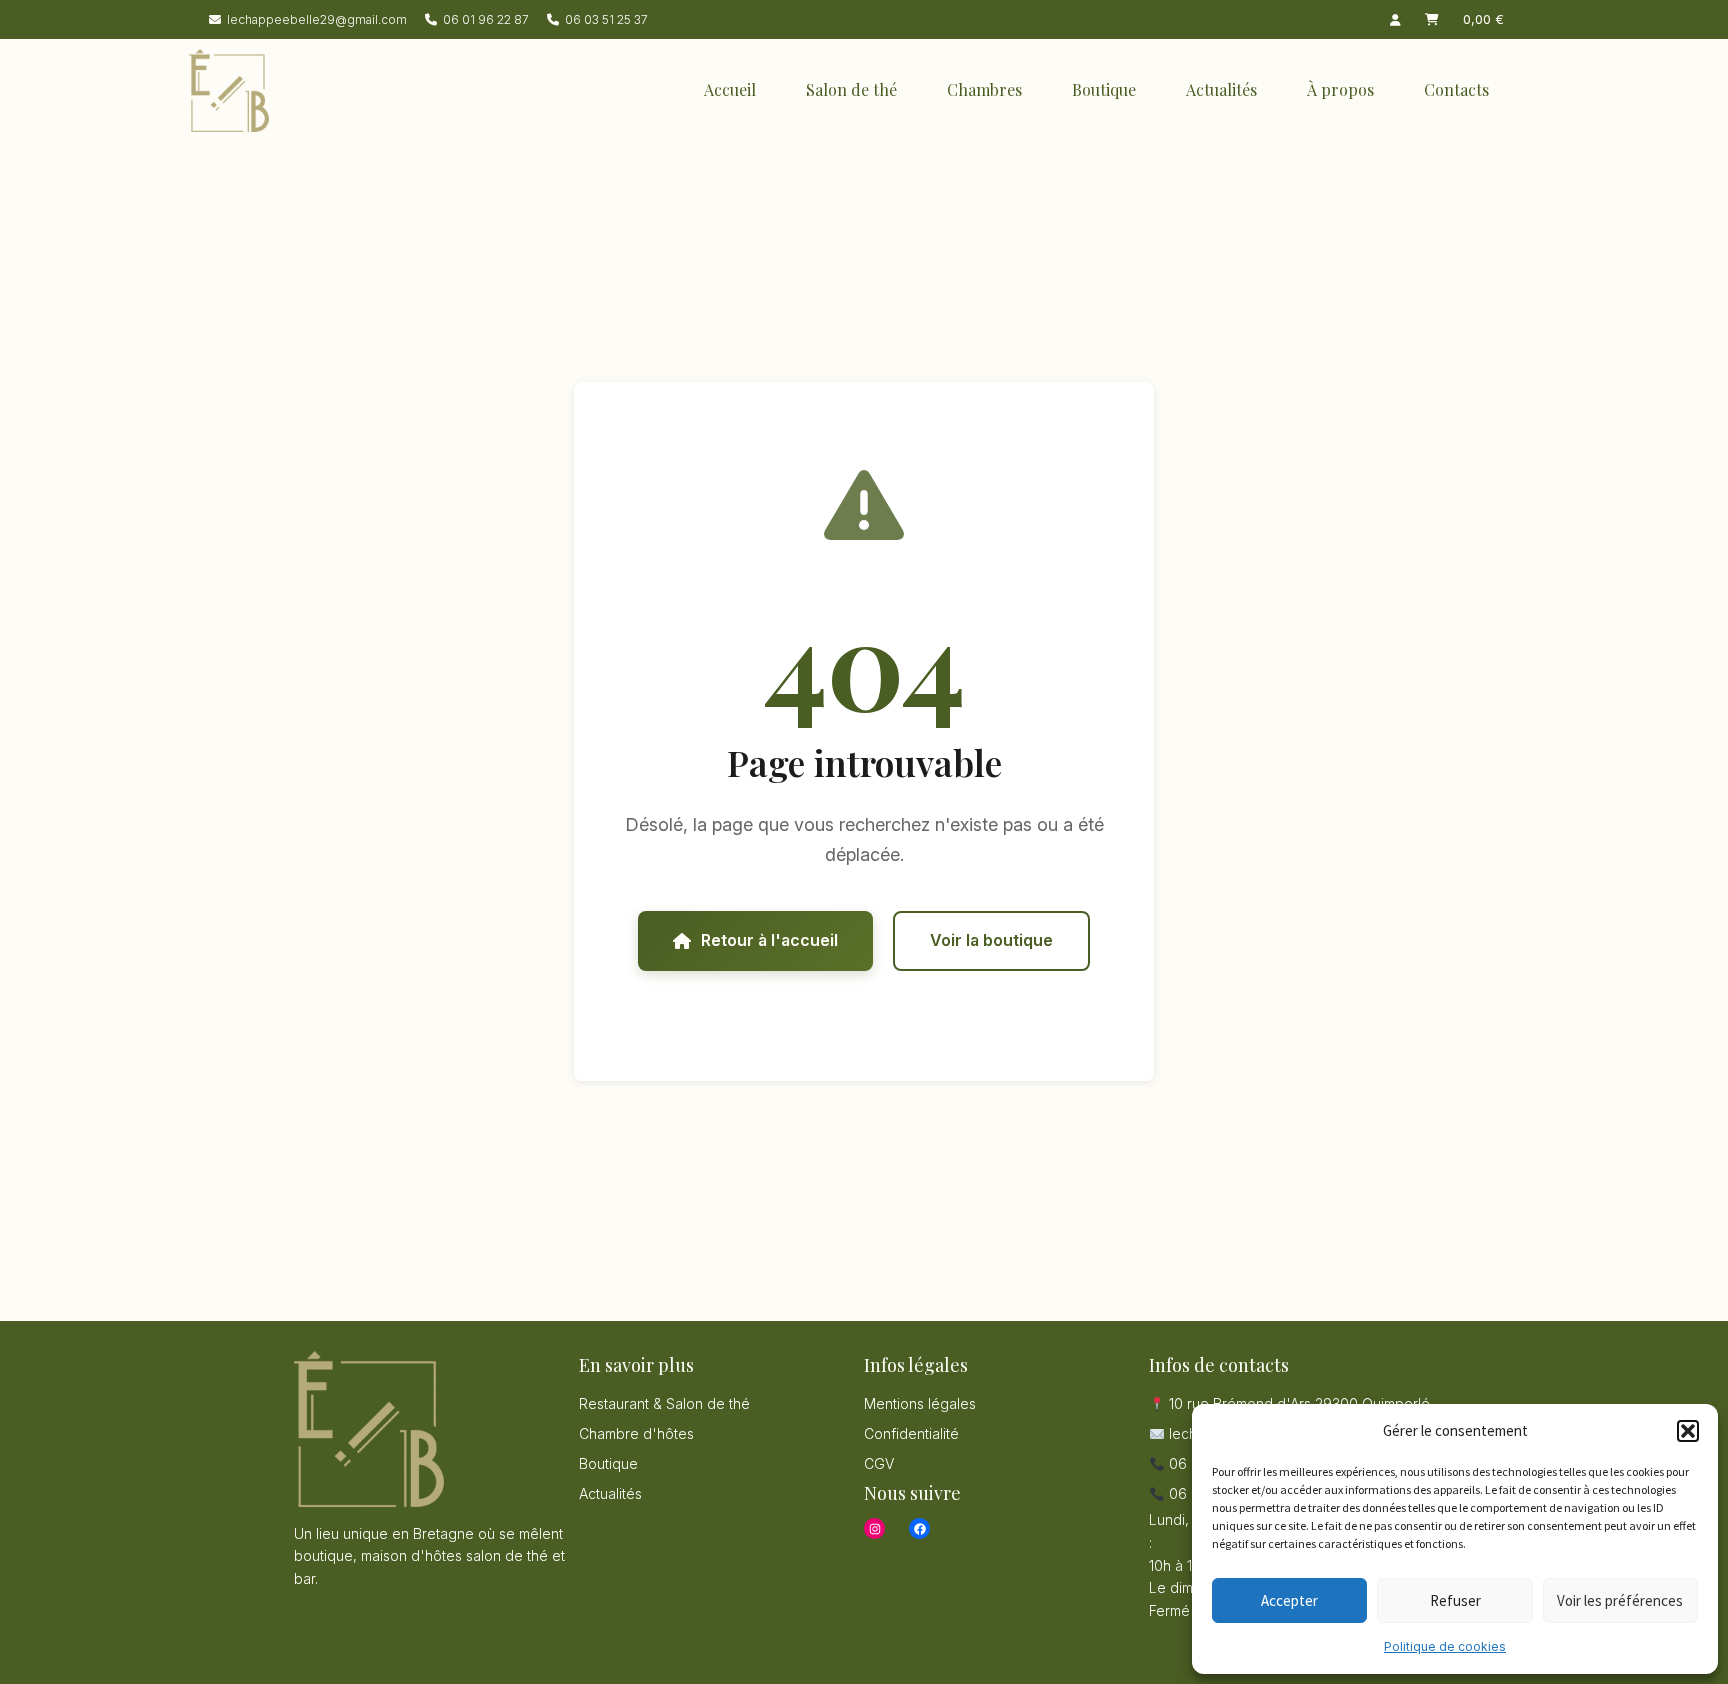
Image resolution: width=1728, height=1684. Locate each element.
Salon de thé (851, 89)
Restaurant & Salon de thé (664, 1403)
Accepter (1289, 1600)
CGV (879, 1463)
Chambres (984, 89)
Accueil (730, 89)
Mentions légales (920, 1403)
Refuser (1455, 1600)
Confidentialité (911, 1433)
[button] (1688, 1431)
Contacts (1456, 89)
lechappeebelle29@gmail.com (317, 19)
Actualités (1221, 89)
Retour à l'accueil (769, 940)
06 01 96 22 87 (486, 19)
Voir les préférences (1620, 1600)
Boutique (1104, 89)
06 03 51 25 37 (606, 19)
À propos (1340, 89)
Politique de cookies (1445, 1646)
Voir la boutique (991, 940)
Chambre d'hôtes (636, 1433)
